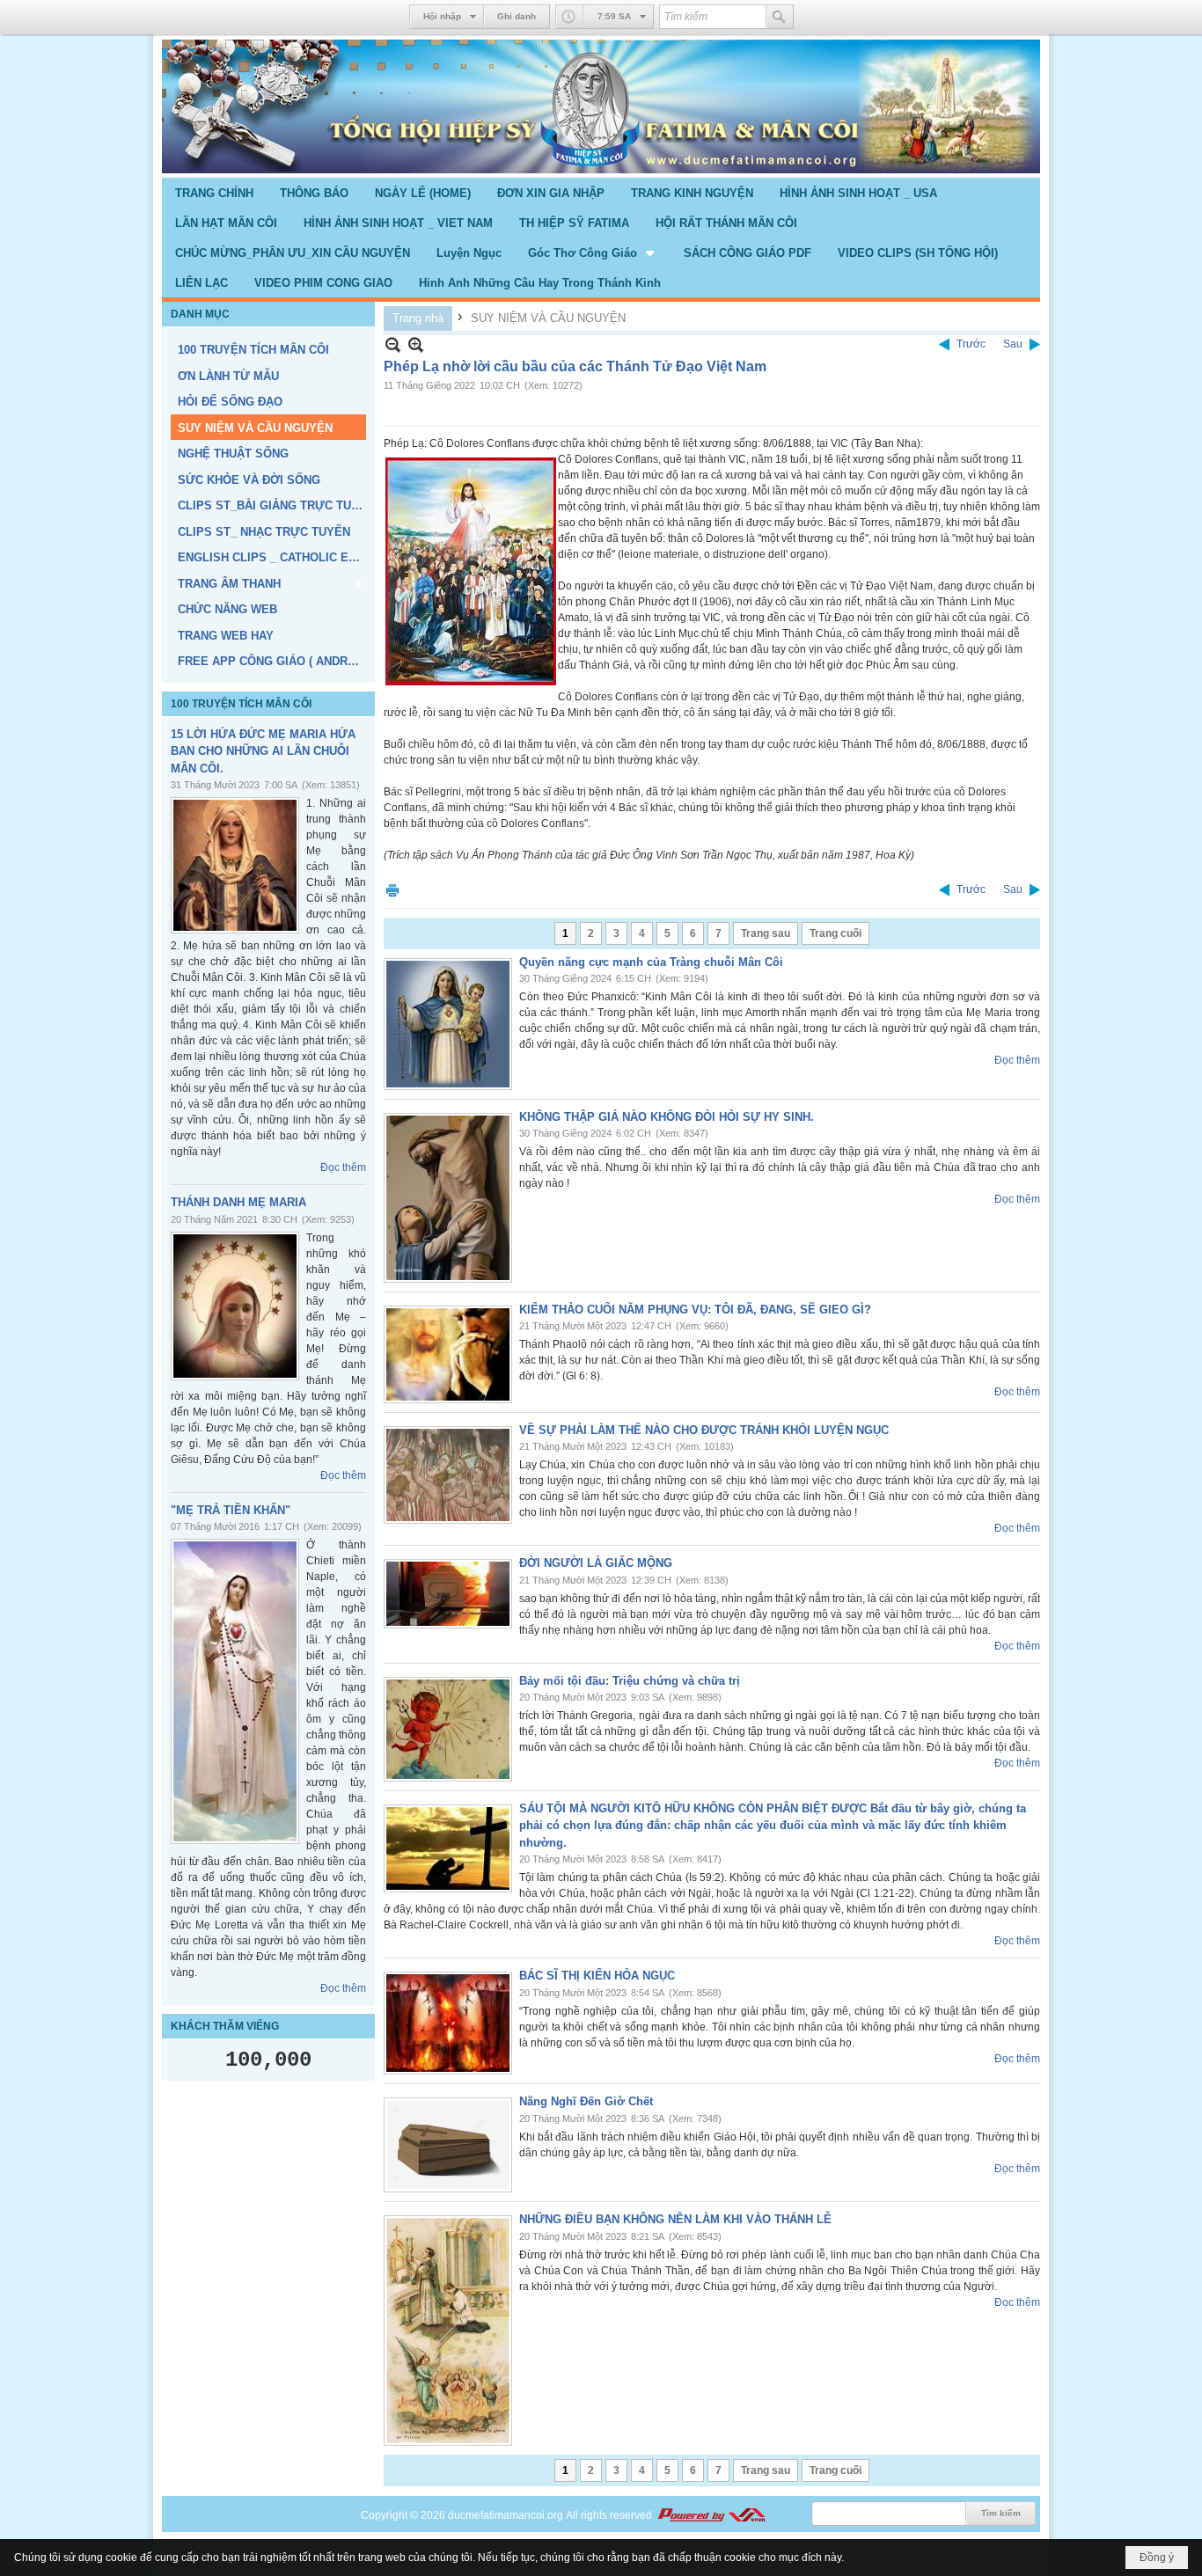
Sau (1013, 344)
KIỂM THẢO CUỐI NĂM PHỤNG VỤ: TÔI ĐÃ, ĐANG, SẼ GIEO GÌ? (695, 1310)
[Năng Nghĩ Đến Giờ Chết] (448, 2145)
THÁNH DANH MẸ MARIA (238, 1202)
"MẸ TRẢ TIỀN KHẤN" (231, 1510)
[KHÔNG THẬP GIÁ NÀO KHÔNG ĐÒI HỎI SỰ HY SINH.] (448, 1198)
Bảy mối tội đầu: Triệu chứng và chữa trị (630, 1681)
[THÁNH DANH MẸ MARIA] (235, 1306)
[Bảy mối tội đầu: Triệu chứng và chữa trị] (448, 1729)
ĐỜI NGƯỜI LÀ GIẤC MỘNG (596, 1563)
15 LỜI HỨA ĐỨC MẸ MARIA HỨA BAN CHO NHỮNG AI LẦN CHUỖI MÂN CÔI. (263, 751)
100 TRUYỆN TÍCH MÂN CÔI (241, 704)
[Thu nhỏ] (393, 344)
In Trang (392, 890)
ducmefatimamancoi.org (506, 2515)
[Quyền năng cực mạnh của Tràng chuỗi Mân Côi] (448, 1024)
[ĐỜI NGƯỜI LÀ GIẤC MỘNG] (448, 1594)
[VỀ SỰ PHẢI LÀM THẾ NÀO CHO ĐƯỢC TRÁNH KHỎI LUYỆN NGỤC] (448, 1475)
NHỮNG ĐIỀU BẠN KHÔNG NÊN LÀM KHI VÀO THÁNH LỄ (675, 2219)
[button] (593, 252)
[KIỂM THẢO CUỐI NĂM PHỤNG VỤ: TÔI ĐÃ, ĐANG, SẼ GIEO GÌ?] (448, 1354)
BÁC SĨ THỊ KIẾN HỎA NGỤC (597, 1976)
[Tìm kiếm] (780, 17)
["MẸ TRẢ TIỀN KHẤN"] (235, 1691)
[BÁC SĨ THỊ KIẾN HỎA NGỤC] (448, 2023)
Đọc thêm (343, 1167)
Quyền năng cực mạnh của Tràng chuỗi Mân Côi (651, 962)
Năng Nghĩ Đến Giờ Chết (586, 2101)
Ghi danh (517, 16)
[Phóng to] (416, 344)
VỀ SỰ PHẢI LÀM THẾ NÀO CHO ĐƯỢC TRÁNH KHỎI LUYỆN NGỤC (704, 1430)
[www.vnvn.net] (711, 2515)
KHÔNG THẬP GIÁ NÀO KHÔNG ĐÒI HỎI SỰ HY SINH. (667, 1117)
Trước (971, 344)
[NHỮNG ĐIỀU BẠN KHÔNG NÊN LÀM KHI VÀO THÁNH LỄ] (448, 2331)
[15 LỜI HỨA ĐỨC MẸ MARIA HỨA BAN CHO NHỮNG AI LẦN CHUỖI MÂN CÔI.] (235, 865)
